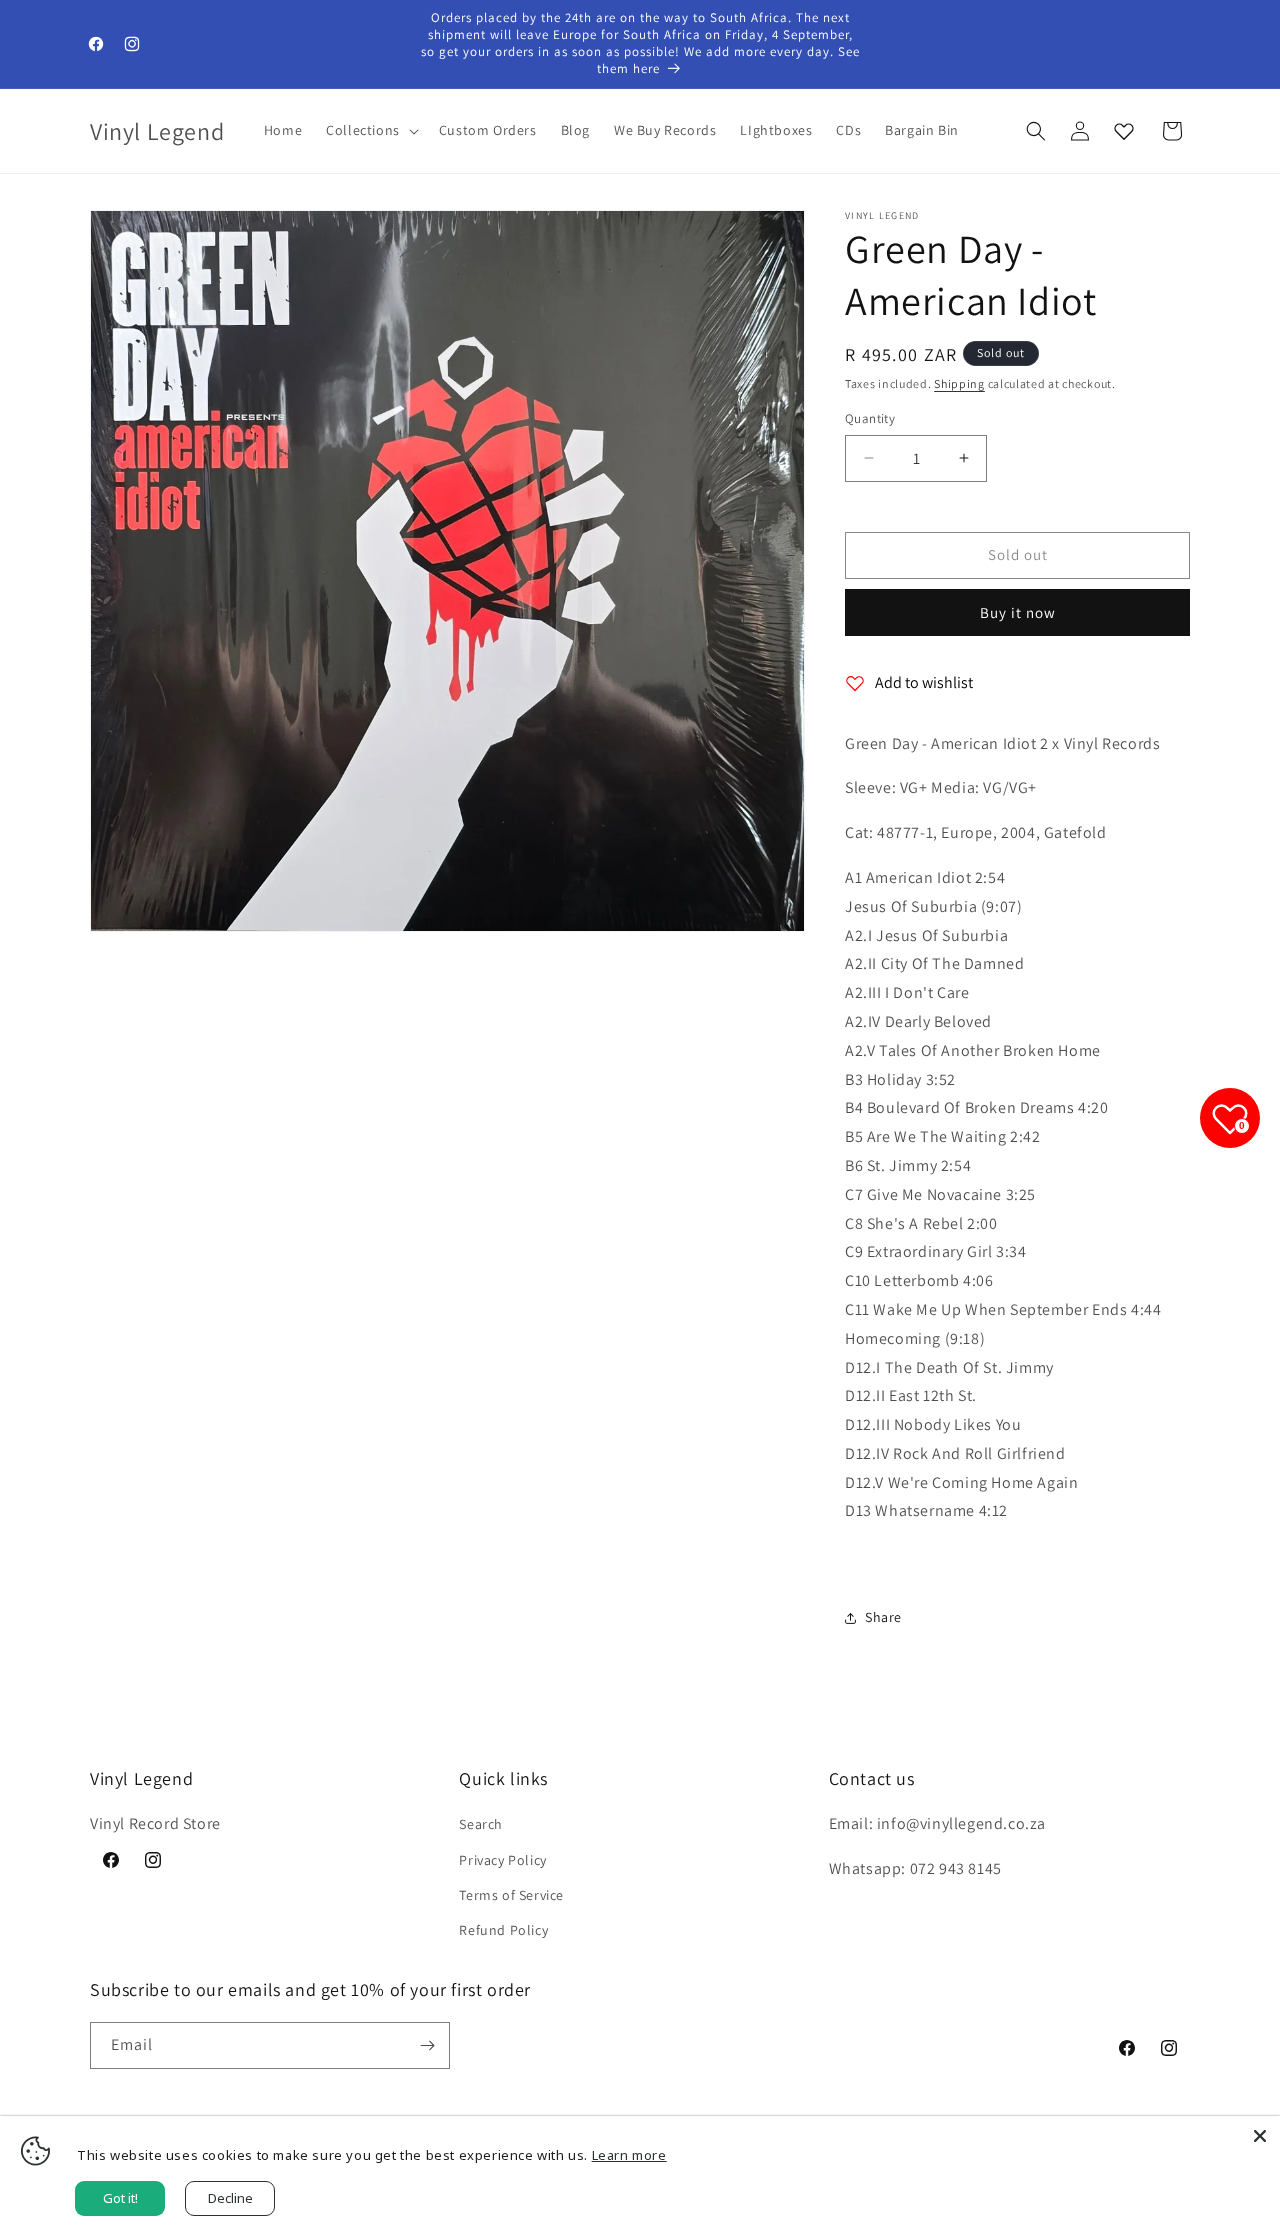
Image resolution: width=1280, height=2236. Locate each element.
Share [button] (883, 1617)
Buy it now (1018, 612)
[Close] (1260, 2136)
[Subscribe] (427, 2045)
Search (481, 1824)
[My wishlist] (1124, 131)
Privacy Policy (502, 1860)
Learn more (629, 2155)
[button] (370, 130)
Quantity (870, 418)
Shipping (959, 383)
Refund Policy (503, 1930)
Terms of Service (511, 1895)
